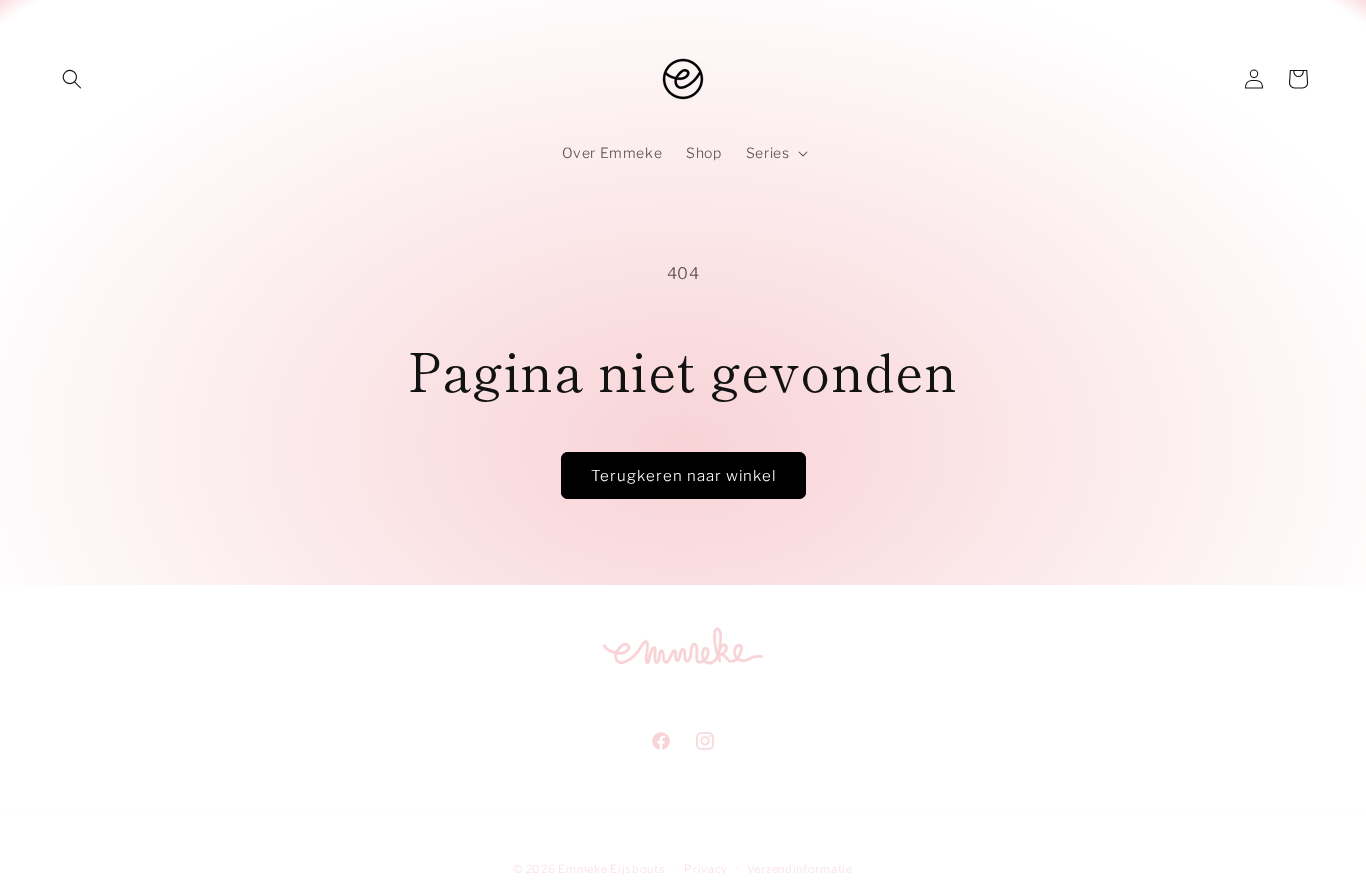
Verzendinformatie (800, 869)
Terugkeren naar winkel (683, 476)
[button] (72, 79)
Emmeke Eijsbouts (611, 869)
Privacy (706, 869)
